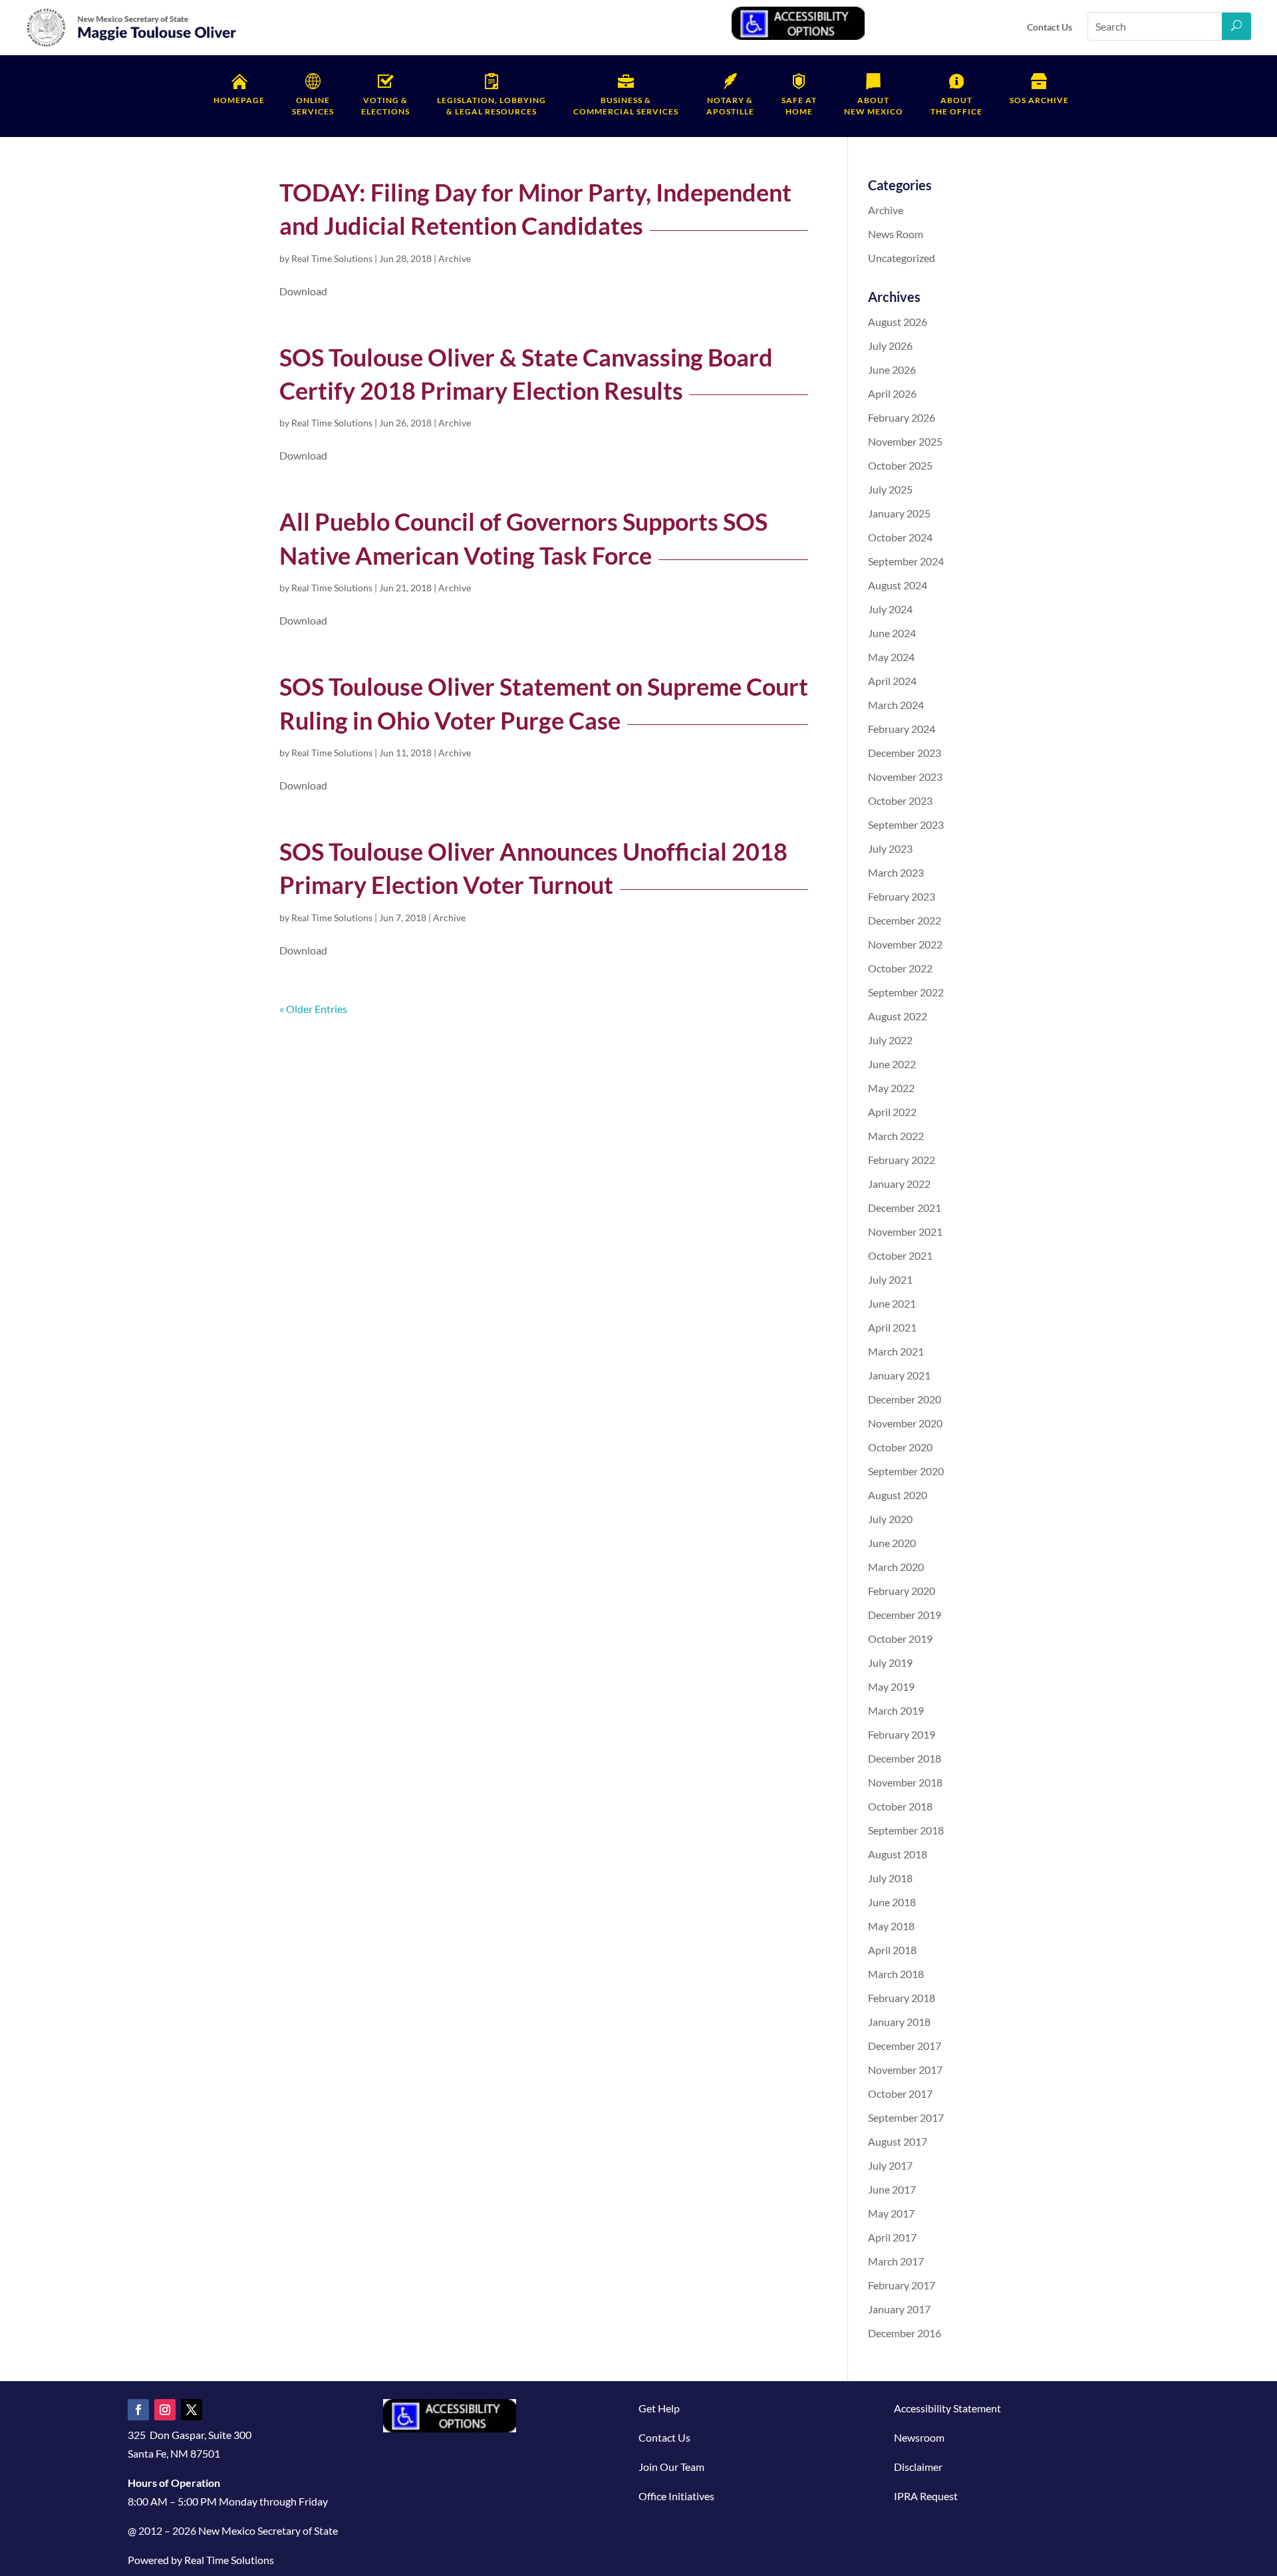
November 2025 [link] (905, 441)
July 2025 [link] (890, 489)
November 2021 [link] (905, 1231)
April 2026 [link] (892, 393)
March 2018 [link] (896, 1974)
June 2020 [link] (892, 1543)
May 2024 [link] (891, 657)
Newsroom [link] (919, 2437)
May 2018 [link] (891, 1926)
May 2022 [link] (891, 1088)
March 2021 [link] (896, 1351)
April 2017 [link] (892, 2237)
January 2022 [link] (899, 1184)
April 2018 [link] (892, 1950)
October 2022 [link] (900, 968)
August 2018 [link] (898, 1854)
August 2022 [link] (898, 1016)
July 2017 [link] (890, 2165)
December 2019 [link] (905, 1615)
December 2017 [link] (905, 2046)
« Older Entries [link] (313, 1009)
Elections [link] (385, 106)
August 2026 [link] (898, 322)
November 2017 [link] (905, 2070)
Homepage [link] (239, 100)
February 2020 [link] (902, 1591)
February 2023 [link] (902, 896)
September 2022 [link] (906, 992)
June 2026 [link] (892, 369)
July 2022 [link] (890, 1040)
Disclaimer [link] (918, 2467)
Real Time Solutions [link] (332, 258)
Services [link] (313, 106)
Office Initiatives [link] (676, 2496)
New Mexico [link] (874, 106)
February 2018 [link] (902, 1998)
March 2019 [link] (896, 1710)
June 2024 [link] (892, 633)
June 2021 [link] (892, 1303)
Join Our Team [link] (671, 2467)
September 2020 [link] (906, 1471)
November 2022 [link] (905, 944)
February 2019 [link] (902, 1734)
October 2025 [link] (900, 465)
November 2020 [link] (905, 1423)
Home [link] (799, 106)
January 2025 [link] (899, 513)
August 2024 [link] (898, 585)
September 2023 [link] (906, 824)
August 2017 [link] (898, 2141)
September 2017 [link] (906, 2117)
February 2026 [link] (902, 417)
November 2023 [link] (905, 777)
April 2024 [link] (892, 681)
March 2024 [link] (896, 705)
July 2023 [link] (890, 848)
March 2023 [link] (896, 872)
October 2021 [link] (900, 1255)
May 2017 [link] (891, 2213)
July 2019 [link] (890, 1662)
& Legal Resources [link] (492, 106)
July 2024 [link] (890, 609)
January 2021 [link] (899, 1375)
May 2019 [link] (891, 1686)
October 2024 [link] (900, 537)
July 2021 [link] (890, 1279)
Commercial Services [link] (626, 106)
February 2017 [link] (902, 2285)
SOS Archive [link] (1039, 100)
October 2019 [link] (900, 1639)
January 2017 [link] (899, 2309)
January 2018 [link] (899, 2022)
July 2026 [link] (890, 346)
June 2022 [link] (892, 1064)
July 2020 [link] (890, 1519)
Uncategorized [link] (902, 258)
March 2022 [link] (896, 1136)
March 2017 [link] (896, 2261)
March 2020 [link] (896, 1567)
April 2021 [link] (892, 1327)
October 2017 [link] (900, 2093)
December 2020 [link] (905, 1399)
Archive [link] (455, 258)
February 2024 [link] (902, 729)
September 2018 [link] (906, 1830)
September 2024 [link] (906, 561)
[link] (132, 44)
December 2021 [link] (905, 1208)
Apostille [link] (730, 106)
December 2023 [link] (905, 753)
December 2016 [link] (905, 2333)
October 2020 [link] (900, 1447)
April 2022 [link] (892, 1112)
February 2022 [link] (902, 1160)
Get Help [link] (659, 2408)
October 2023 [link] (900, 800)
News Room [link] (896, 234)
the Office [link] (956, 106)
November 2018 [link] (905, 1782)
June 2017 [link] (892, 2189)
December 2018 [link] (905, 1758)
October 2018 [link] (900, 1806)
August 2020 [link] (898, 1495)
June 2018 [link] (892, 1902)
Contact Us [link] (1050, 27)
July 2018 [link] (890, 1878)
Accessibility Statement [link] (947, 2408)
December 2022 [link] (905, 920)
